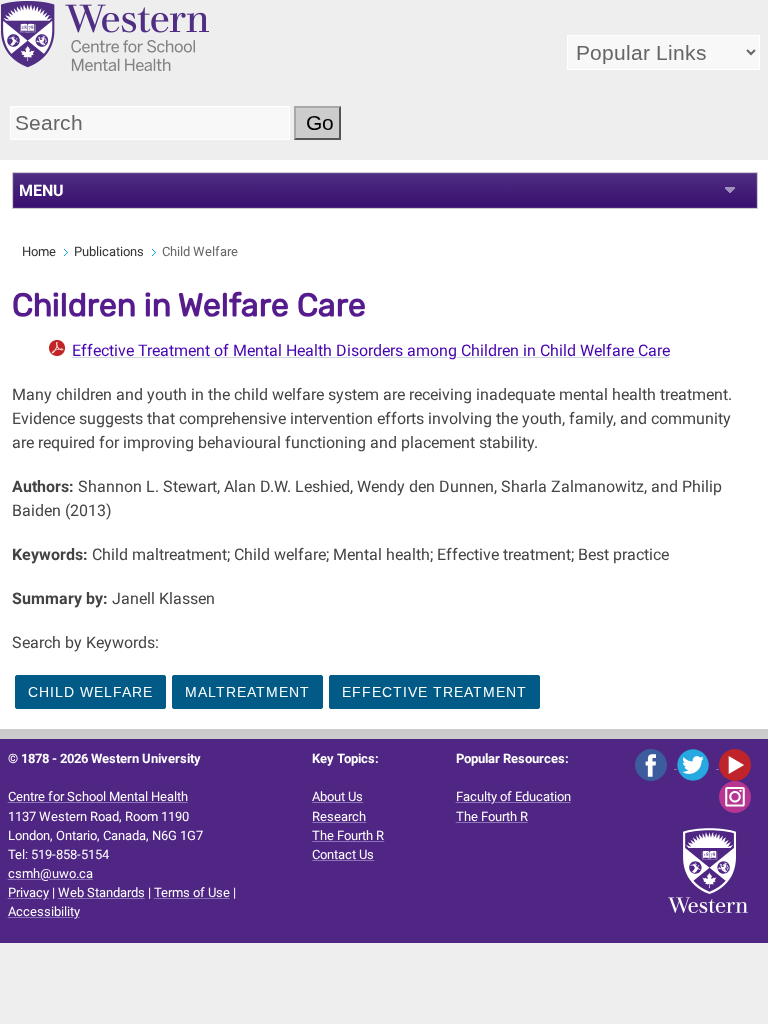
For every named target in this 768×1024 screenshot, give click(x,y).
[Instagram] (738, 795)
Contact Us (343, 854)
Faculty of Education (513, 796)
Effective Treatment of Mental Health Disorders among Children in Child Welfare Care (371, 350)
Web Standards (101, 892)
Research (339, 816)
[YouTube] (738, 763)
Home (39, 251)
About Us (337, 796)
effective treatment (434, 692)
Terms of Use (192, 892)
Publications (109, 251)
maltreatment (247, 692)
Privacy (28, 892)
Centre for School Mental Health (98, 796)
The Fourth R (348, 835)
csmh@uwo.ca (50, 873)
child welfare (90, 692)
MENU (41, 190)
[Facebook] (656, 763)
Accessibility (44, 911)
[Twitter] (698, 763)
